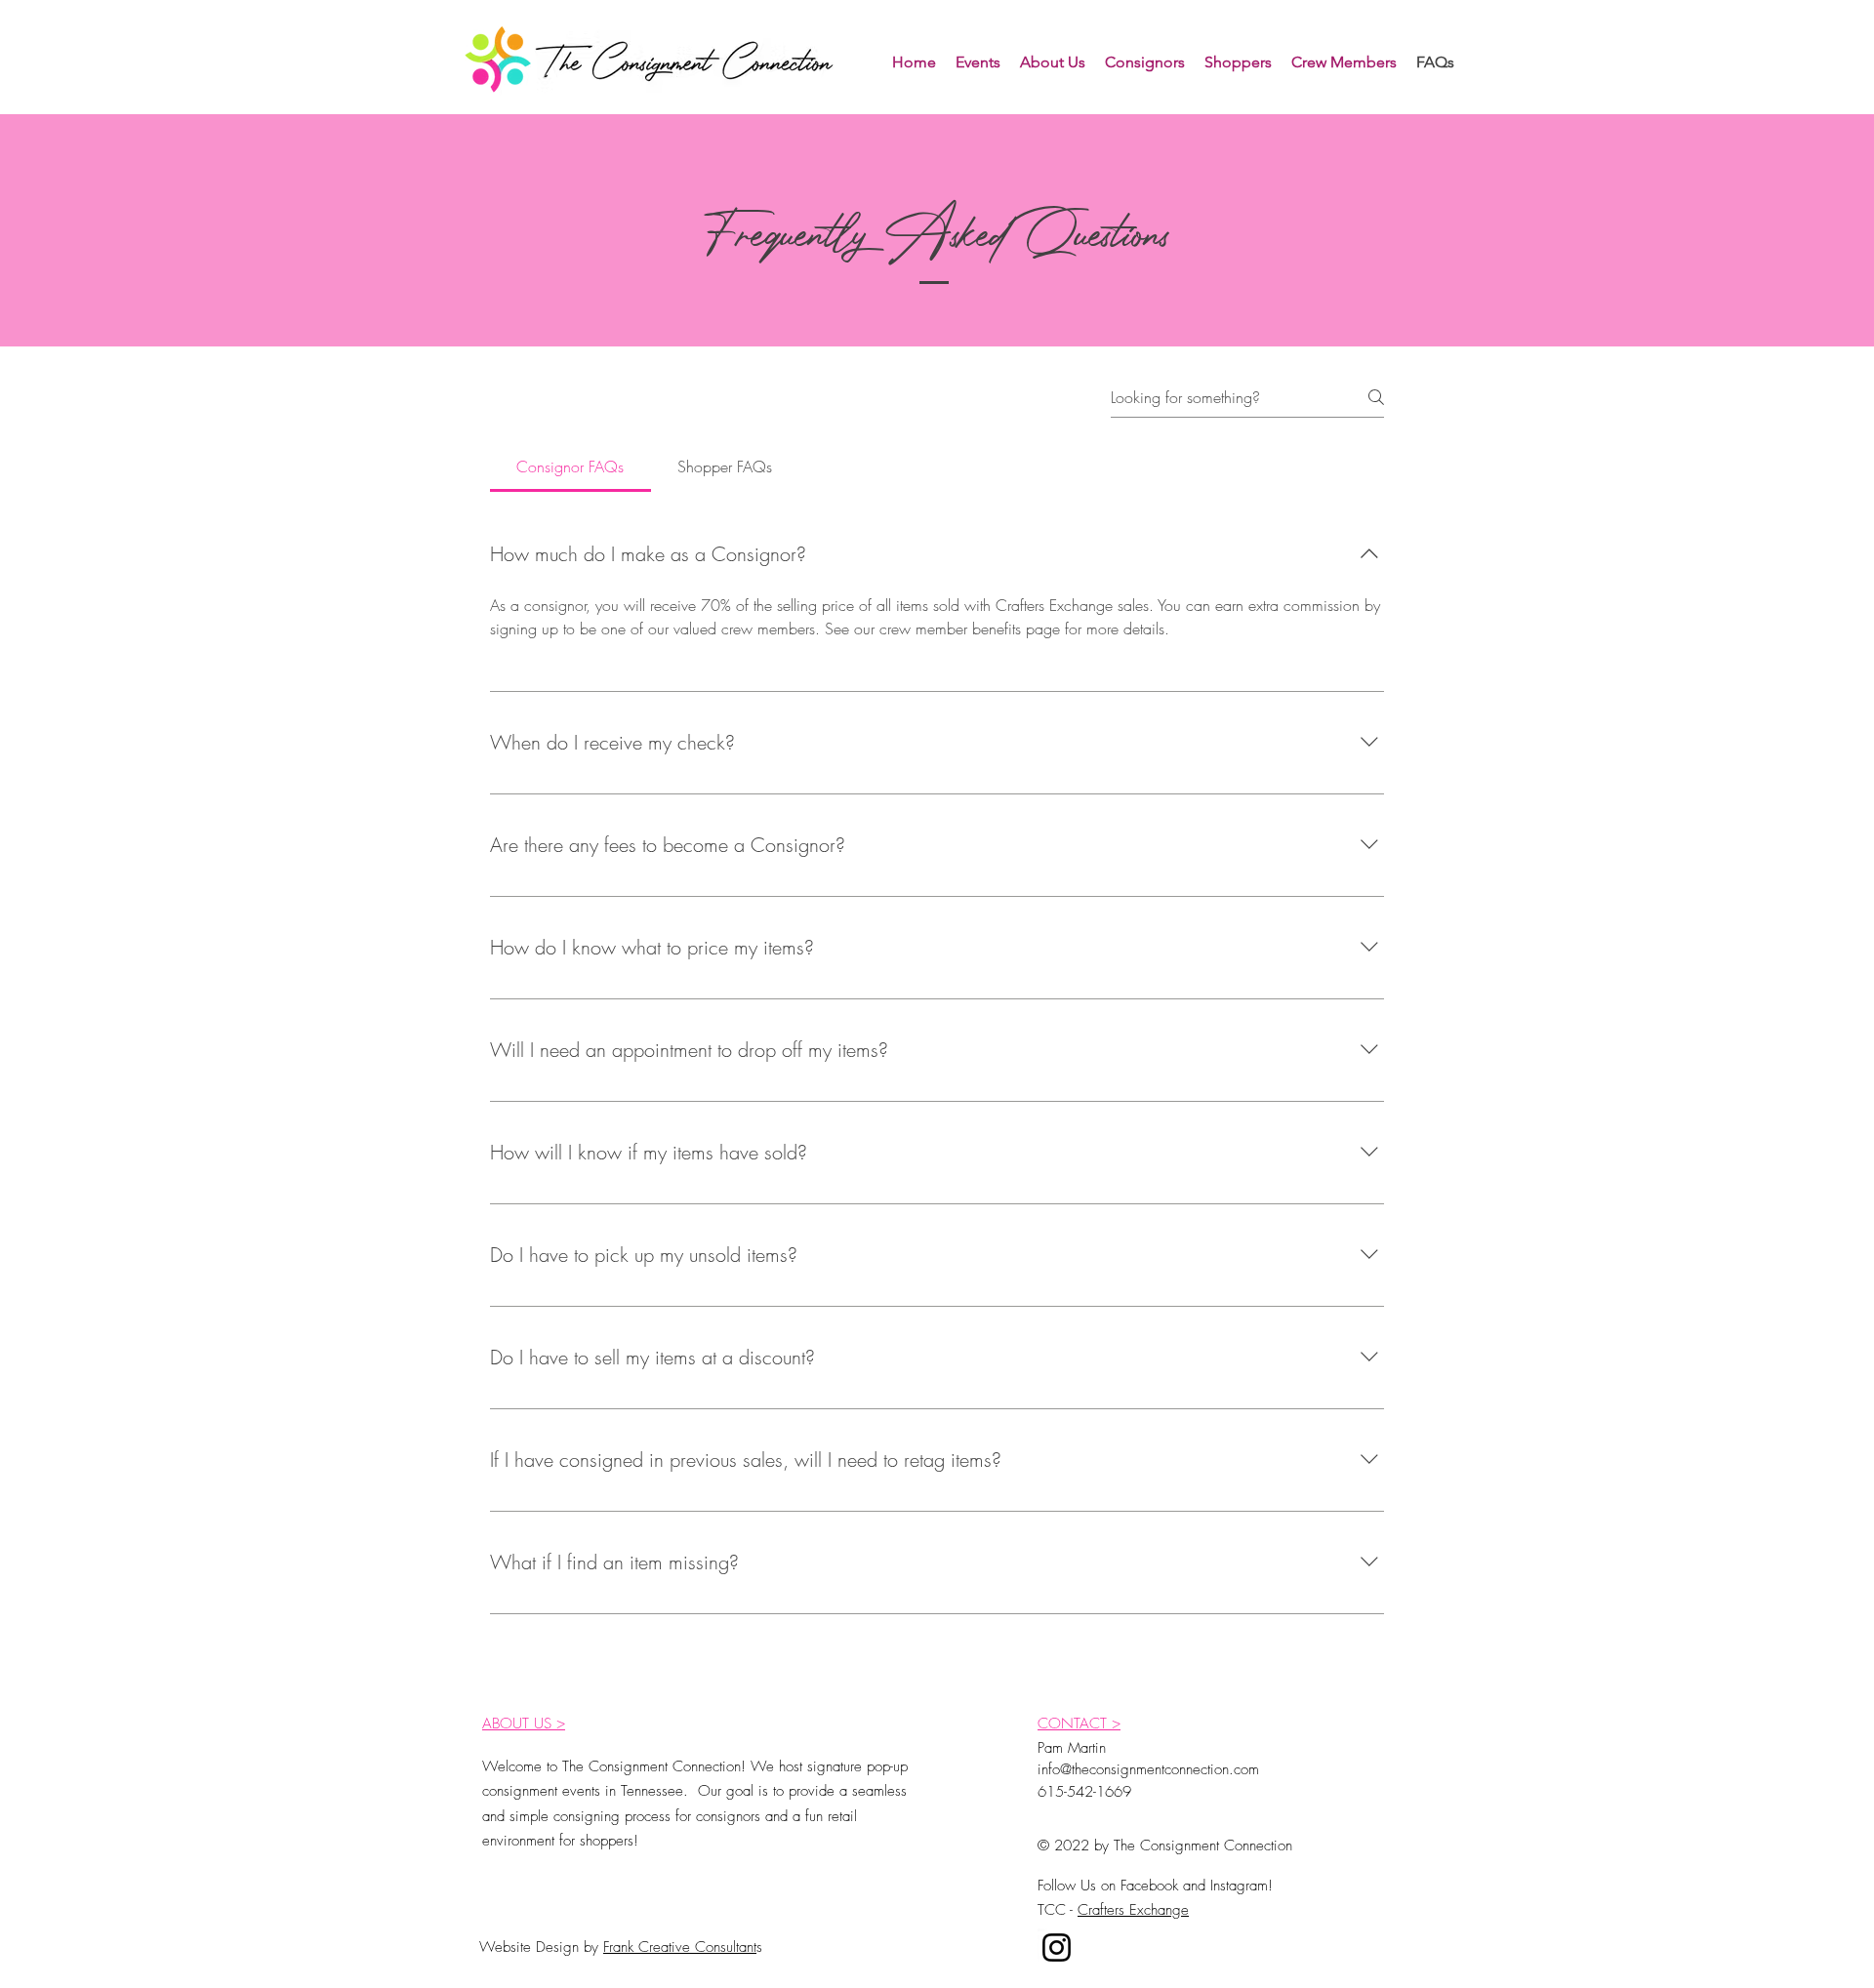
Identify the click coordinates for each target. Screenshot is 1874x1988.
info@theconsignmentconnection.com (1148, 1769)
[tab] (570, 467)
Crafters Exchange (1133, 1910)
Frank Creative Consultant (680, 1947)
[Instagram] (1057, 1947)
